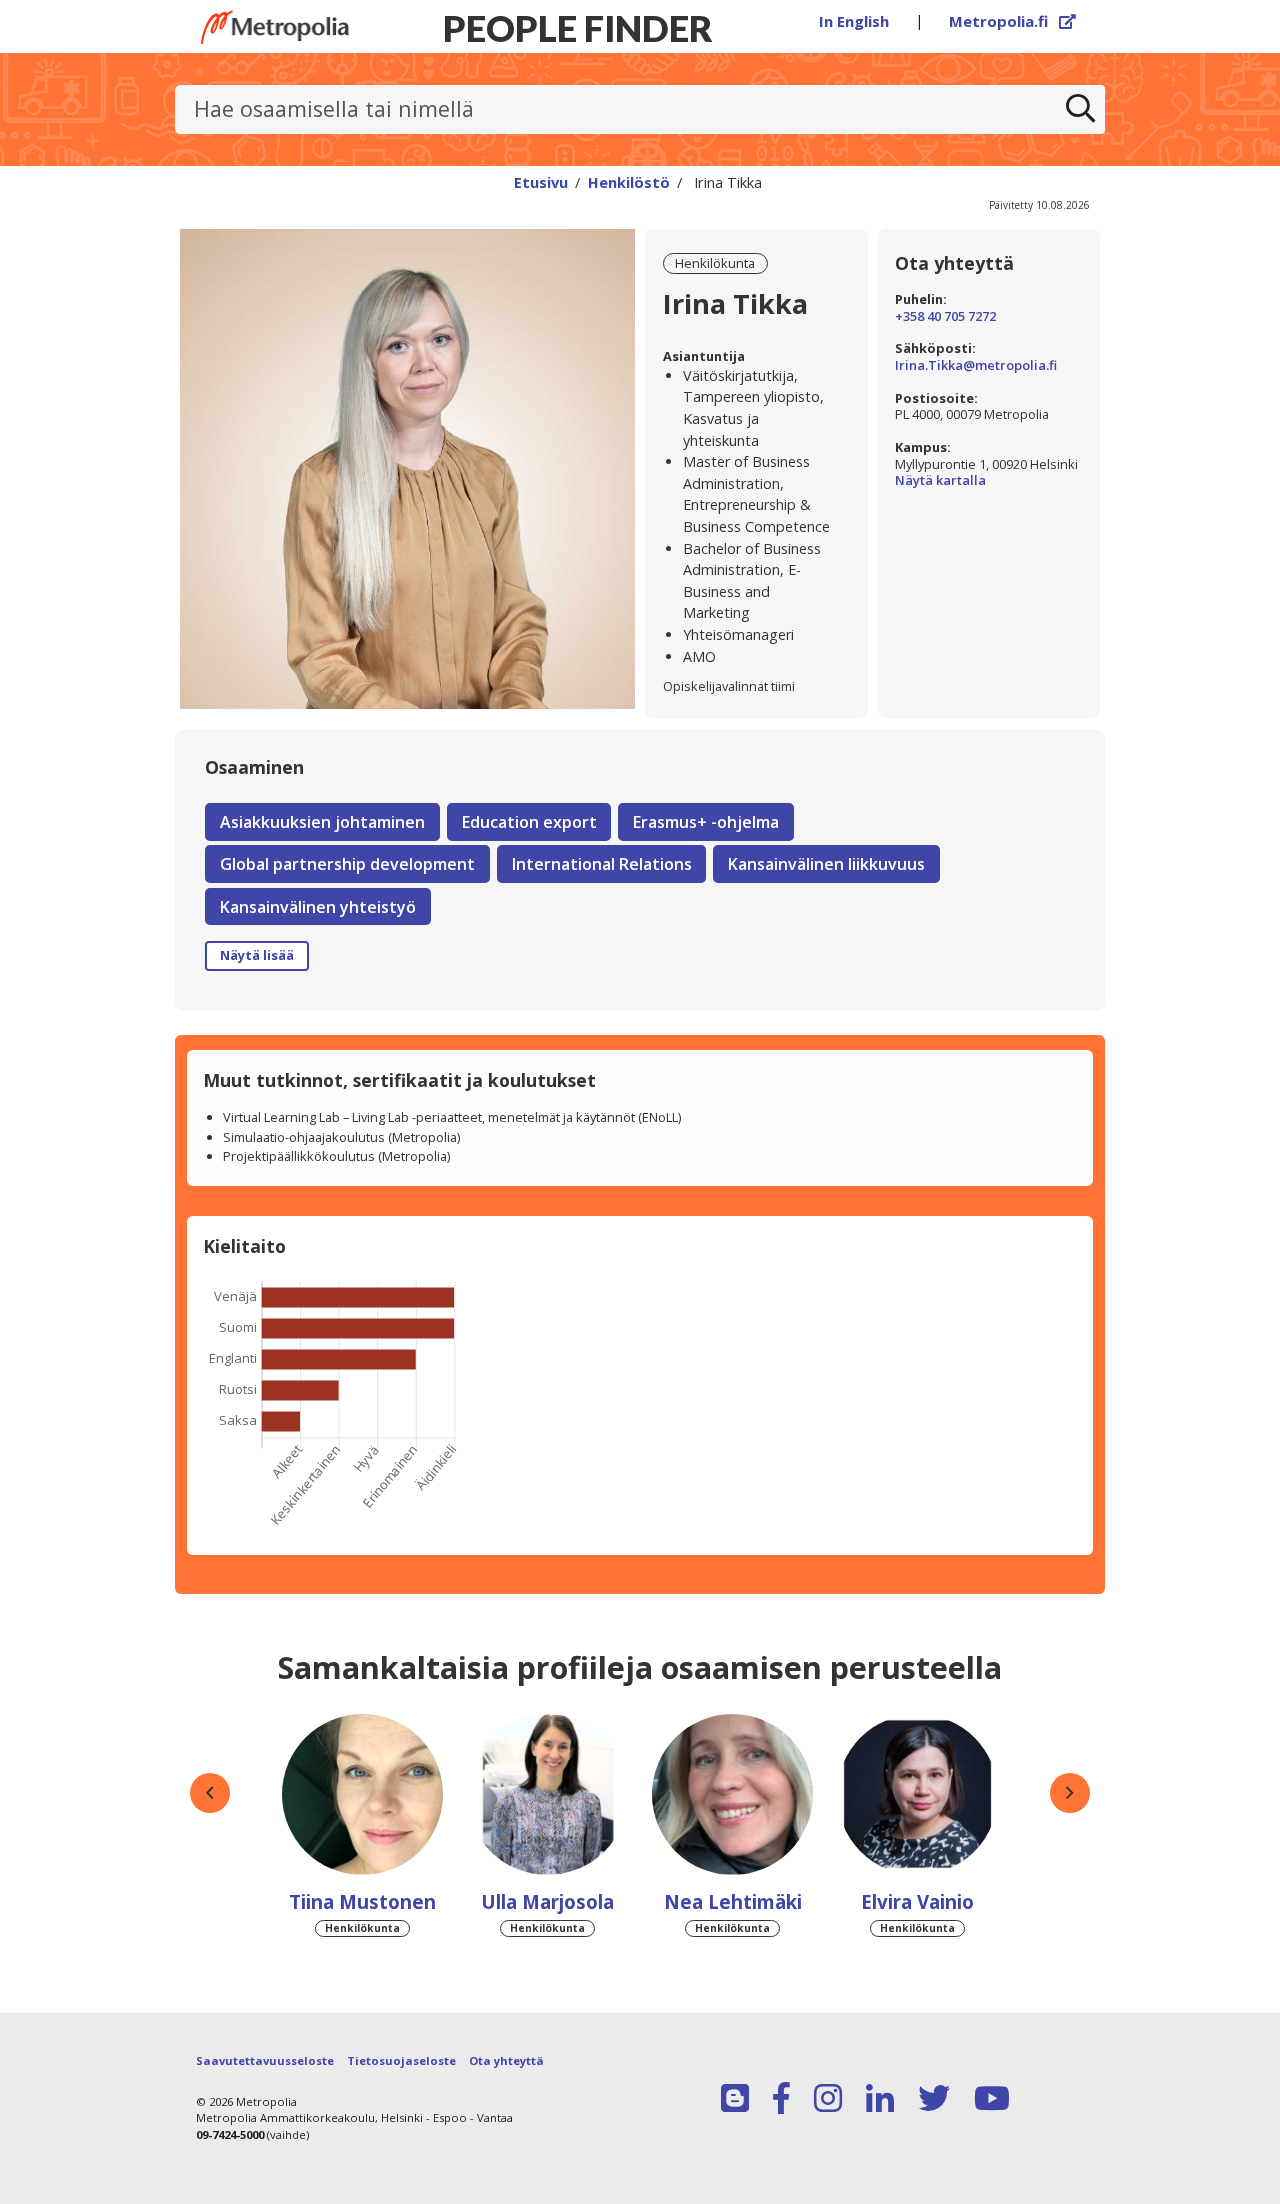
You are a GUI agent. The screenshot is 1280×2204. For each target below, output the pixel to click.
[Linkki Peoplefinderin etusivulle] (275, 27)
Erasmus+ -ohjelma (706, 822)
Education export (529, 822)
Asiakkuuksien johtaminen (322, 822)
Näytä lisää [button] (257, 955)
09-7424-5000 (230, 2134)
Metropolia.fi (1013, 21)
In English (854, 21)
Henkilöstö (629, 182)
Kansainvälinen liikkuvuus (826, 864)
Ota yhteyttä (506, 2060)
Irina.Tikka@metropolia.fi (976, 365)
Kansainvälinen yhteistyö (318, 907)
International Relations (602, 864)
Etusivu (541, 182)
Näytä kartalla (988, 480)
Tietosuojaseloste (401, 2060)
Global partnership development (347, 864)
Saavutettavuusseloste (265, 2060)
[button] (210, 1793)
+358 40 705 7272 (945, 316)
